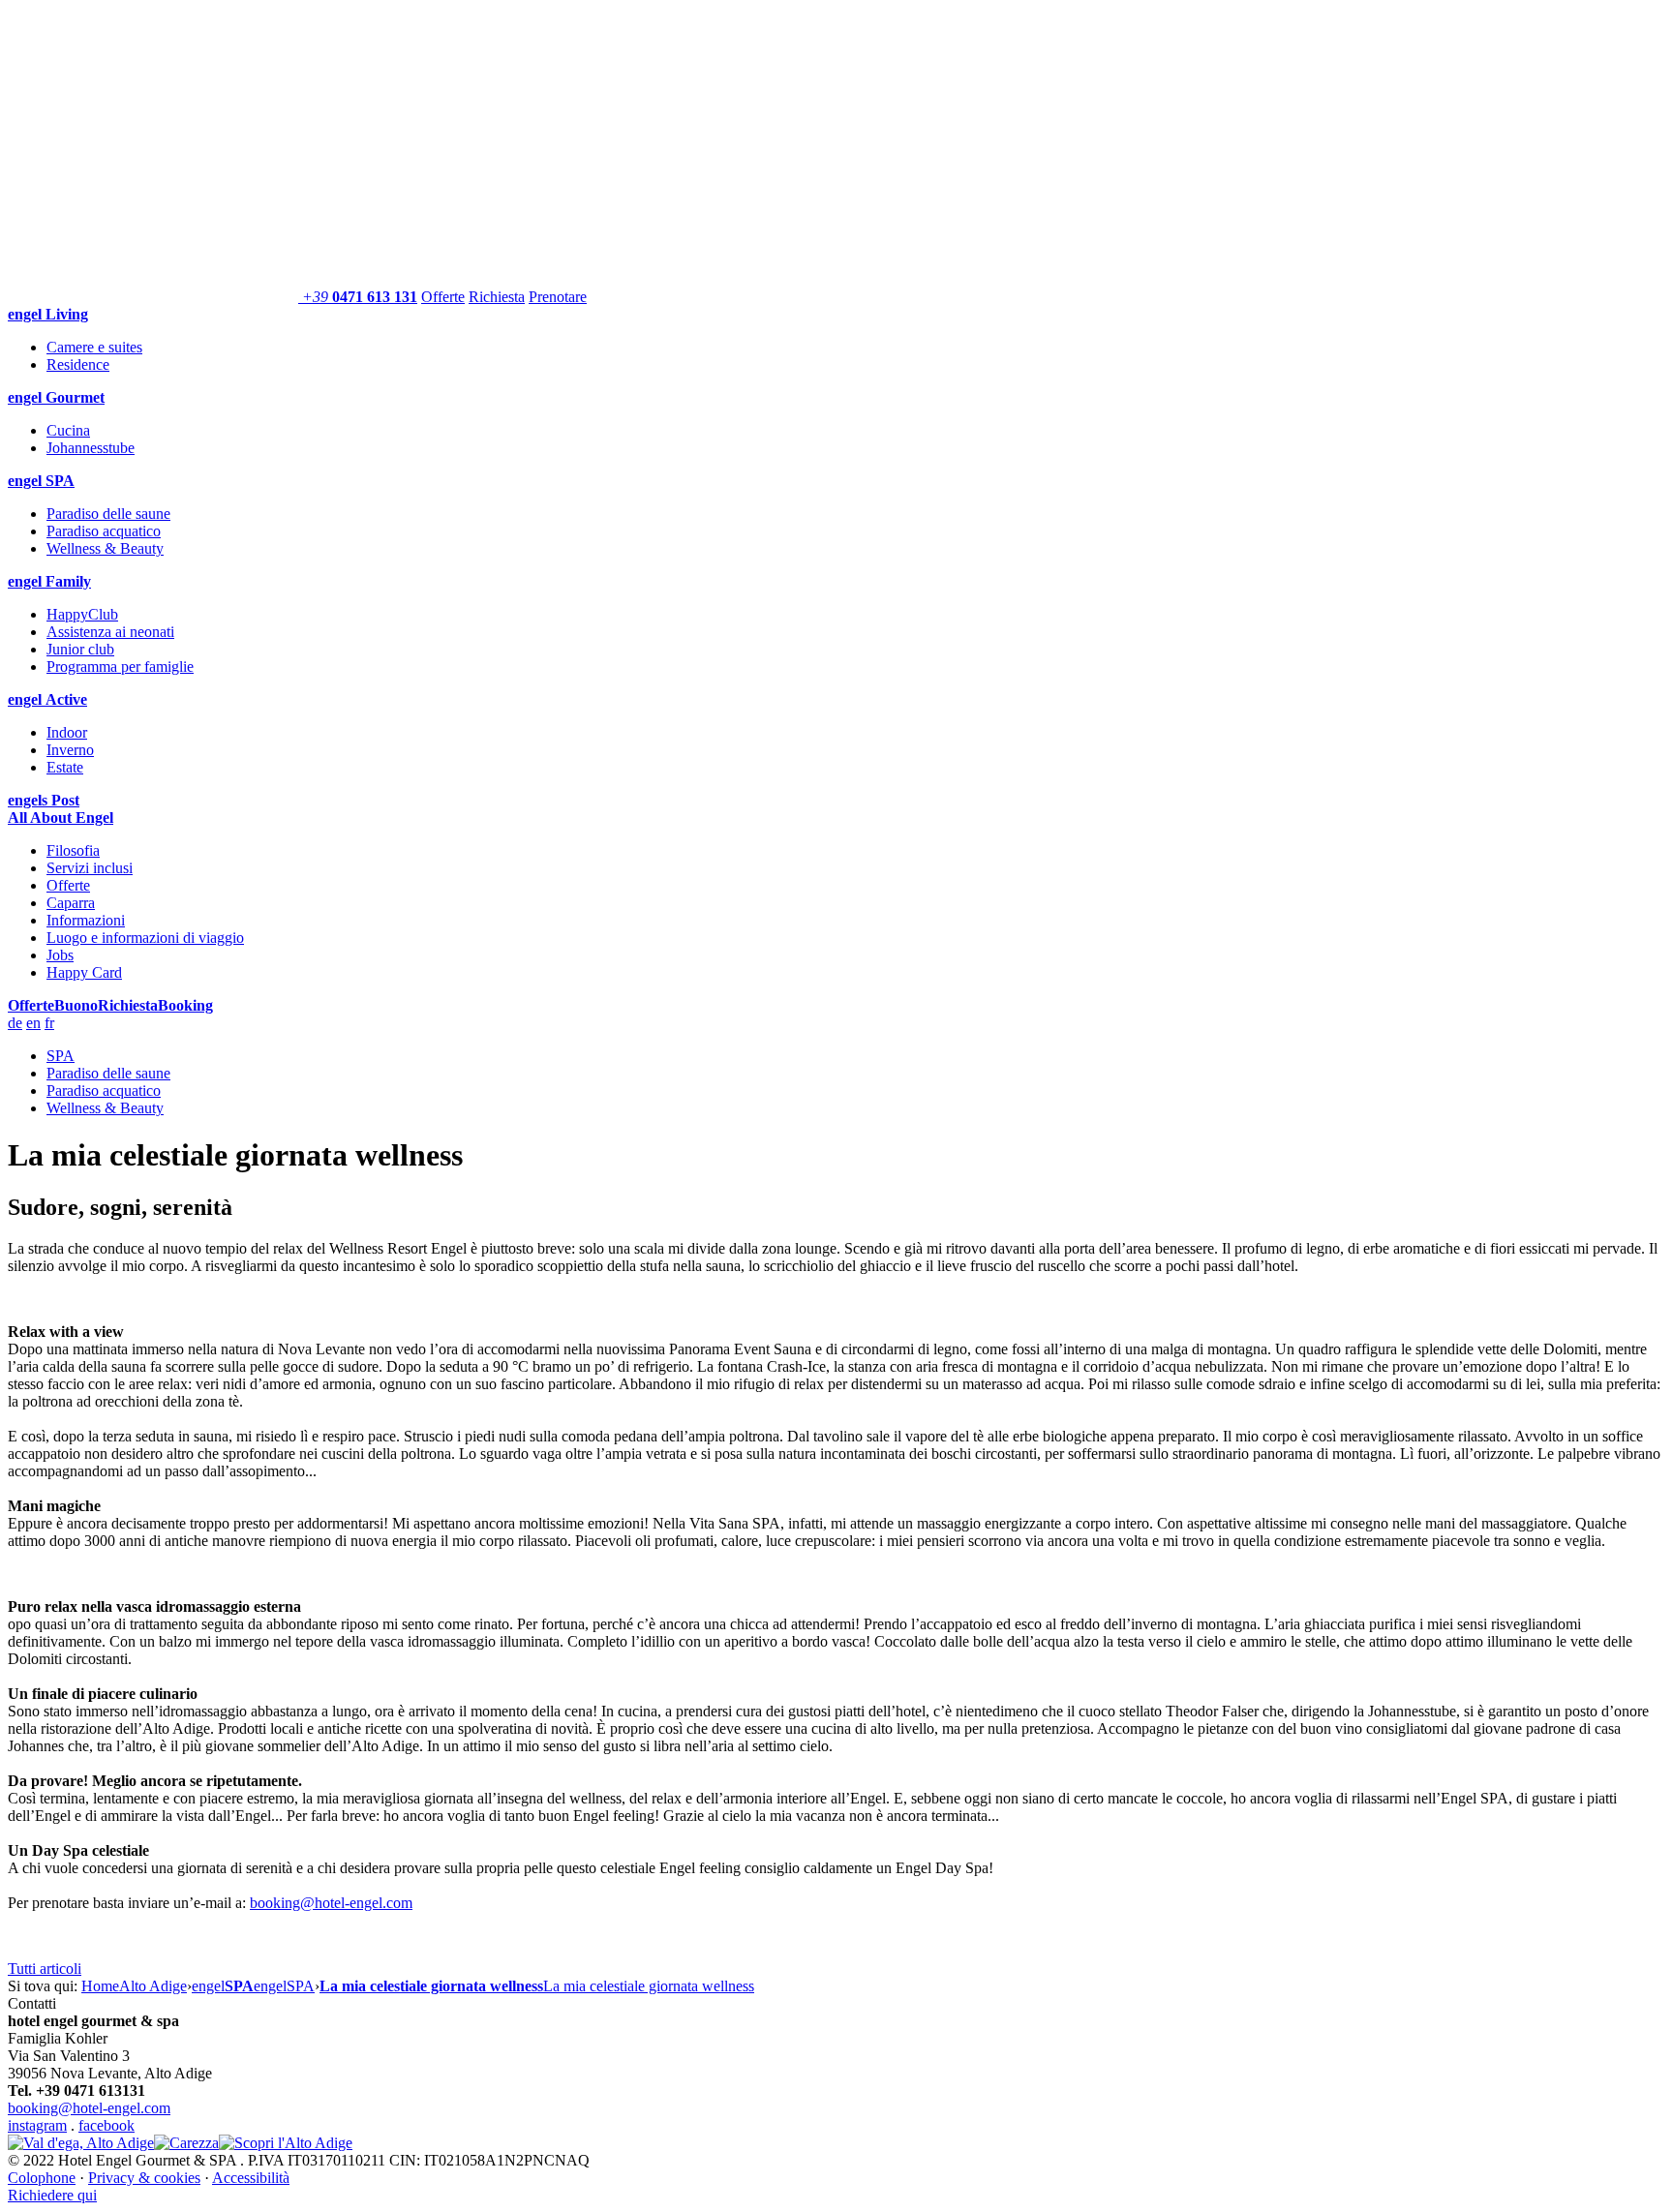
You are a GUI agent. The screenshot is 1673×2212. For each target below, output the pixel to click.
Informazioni (86, 920)
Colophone (42, 2178)
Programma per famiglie (120, 667)
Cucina (68, 430)
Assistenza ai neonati (110, 632)
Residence (78, 364)
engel (223, 1986)
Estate (65, 767)
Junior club (80, 649)
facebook (106, 2125)
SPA (61, 1056)
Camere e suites (94, 347)
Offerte (443, 297)
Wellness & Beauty (105, 548)
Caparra (71, 903)
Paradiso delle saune (108, 514)
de (15, 1023)
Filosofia (73, 850)
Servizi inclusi (90, 868)
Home (100, 1986)
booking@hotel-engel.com (331, 1903)
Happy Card (84, 972)
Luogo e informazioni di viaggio (145, 938)
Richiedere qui (52, 2195)
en (33, 1023)
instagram (37, 2125)
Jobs (60, 955)
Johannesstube (91, 448)
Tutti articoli (45, 1969)
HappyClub (82, 614)
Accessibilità (251, 2178)
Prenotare (558, 297)
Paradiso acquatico (104, 531)
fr (49, 1023)
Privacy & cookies (144, 2178)
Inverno (70, 750)
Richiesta (497, 297)
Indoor (67, 732)
